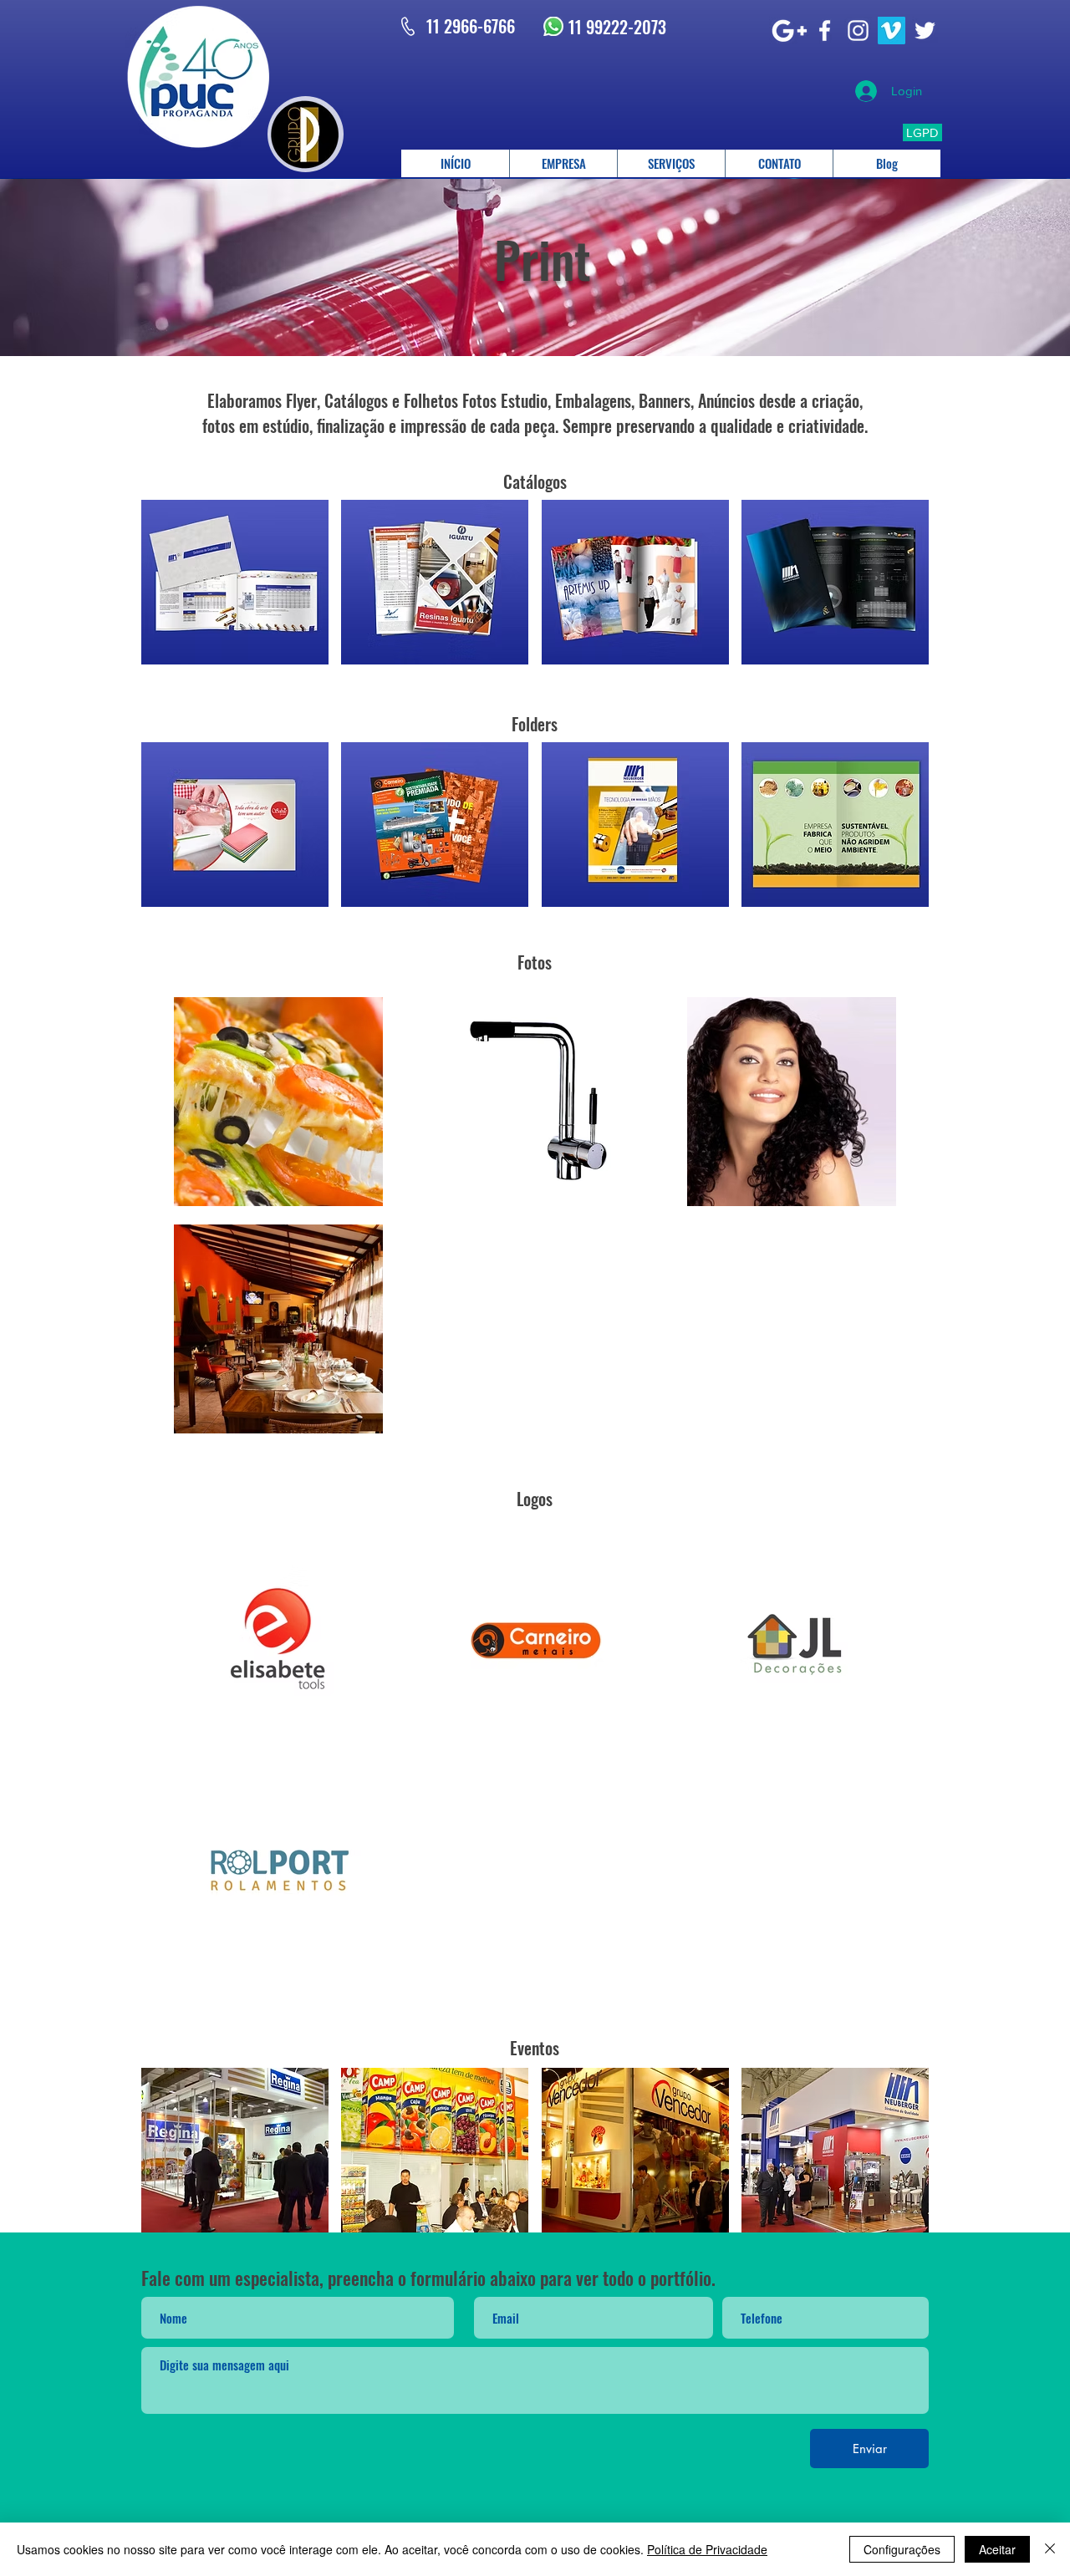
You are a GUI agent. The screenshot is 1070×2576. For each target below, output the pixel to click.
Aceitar (997, 2549)
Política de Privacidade (707, 2549)
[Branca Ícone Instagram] (858, 31)
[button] (235, 582)
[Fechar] (1050, 2549)
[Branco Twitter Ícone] (925, 31)
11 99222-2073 (617, 27)
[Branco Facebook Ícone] (825, 31)
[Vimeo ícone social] (892, 31)
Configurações (902, 2549)
